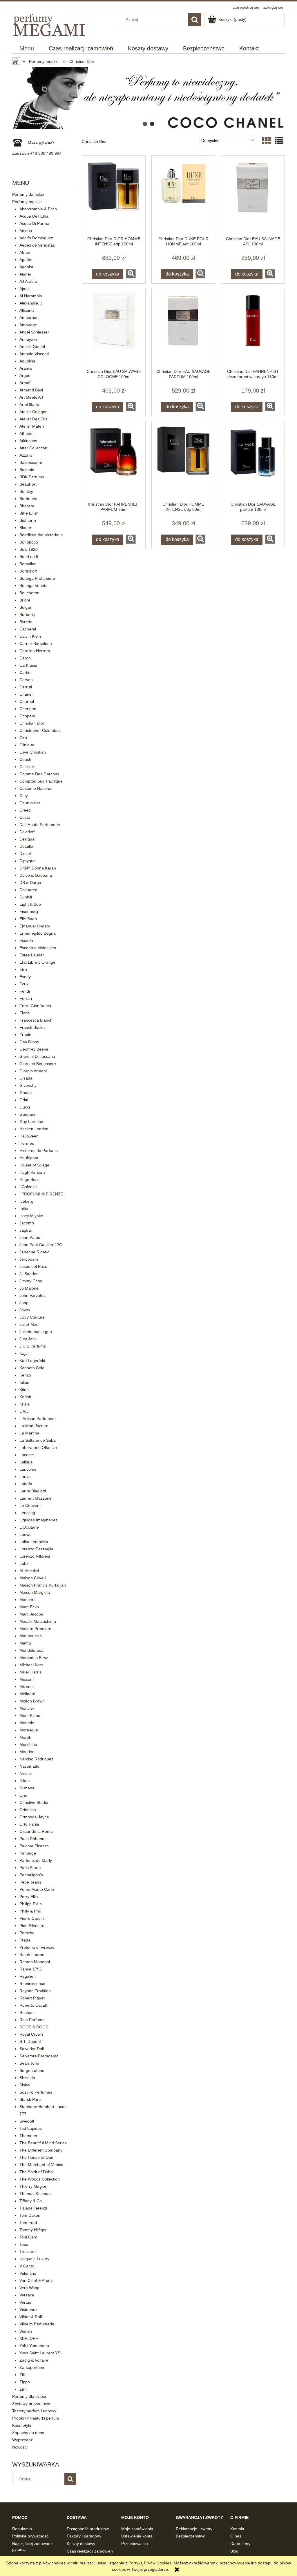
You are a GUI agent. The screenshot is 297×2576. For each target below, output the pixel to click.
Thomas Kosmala (36, 2194)
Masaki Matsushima (38, 1621)
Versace (27, 2295)
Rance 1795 (31, 1969)
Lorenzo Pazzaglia (36, 1549)
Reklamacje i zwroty (194, 2529)
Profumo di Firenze (37, 1947)
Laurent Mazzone (36, 1498)
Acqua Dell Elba (34, 216)
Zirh (23, 2389)
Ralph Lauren (32, 1955)
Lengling (27, 1513)
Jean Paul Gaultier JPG (41, 1245)
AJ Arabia (28, 281)
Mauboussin (31, 1636)
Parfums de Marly (36, 1860)
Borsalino (28, 564)
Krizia (25, 1404)
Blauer (25, 528)
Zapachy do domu (29, 2433)
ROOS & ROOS (34, 2027)
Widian (26, 2331)
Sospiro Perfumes (36, 2092)
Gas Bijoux (29, 1042)
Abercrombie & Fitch (38, 209)
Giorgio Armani (33, 1071)
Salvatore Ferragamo (39, 2056)
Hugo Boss (29, 1179)
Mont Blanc (30, 1715)
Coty (24, 796)
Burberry (27, 615)
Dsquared (28, 890)
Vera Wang (29, 2288)
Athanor (27, 433)
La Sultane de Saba (38, 1440)
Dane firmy (240, 2544)
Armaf (25, 383)
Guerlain (27, 1114)
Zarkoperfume (32, 2367)
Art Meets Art (31, 397)
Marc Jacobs (31, 1614)
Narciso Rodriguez (36, 1759)
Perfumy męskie (27, 202)
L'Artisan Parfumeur (38, 1419)
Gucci (25, 1107)
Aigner (25, 274)
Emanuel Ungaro (35, 926)
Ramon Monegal (35, 1962)
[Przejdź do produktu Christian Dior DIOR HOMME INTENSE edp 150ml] (114, 196)
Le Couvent (30, 1505)
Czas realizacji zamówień (90, 2551)
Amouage (28, 325)
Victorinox (28, 2309)
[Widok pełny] (279, 141)
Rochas (26, 2012)
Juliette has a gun (36, 1332)
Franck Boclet (32, 1027)
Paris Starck (30, 1868)
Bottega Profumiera (37, 578)
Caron (25, 658)
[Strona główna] (50, 24)
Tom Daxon (30, 2215)
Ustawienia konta (137, 2536)
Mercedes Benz (34, 1658)
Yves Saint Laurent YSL (41, 2353)
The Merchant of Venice (41, 2165)
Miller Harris (30, 1672)
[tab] (145, 124)
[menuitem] (27, 49)
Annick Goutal (32, 347)
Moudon (27, 1752)
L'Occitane (29, 1527)
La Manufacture (34, 1426)
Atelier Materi (32, 426)
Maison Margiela (35, 1592)
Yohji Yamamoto (34, 2346)
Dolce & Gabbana (36, 875)
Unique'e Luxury (34, 2259)
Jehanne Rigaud (35, 1252)
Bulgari (26, 607)
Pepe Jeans (30, 1882)
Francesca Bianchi (36, 1020)
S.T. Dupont (30, 2041)
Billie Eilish (29, 513)
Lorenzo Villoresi (35, 1556)
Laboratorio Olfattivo (38, 1447)
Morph (25, 1737)
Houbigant (29, 1158)
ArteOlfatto (29, 404)
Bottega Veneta (33, 586)
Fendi (25, 991)
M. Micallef (29, 1571)
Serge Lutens (32, 2070)
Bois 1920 (29, 549)
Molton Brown (32, 1701)
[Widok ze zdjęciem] (266, 141)
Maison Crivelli (33, 1578)
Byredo (26, 622)
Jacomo (27, 1223)
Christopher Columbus (40, 730)
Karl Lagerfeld (32, 1361)
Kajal (24, 1353)
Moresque (29, 1730)
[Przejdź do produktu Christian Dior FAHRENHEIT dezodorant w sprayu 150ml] (253, 329)
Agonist (26, 267)
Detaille (26, 846)
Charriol (27, 701)
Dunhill (26, 897)
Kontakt (237, 2529)
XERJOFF (29, 2338)
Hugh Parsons (32, 1172)
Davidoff (27, 832)
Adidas (26, 231)
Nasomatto (29, 1766)
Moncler (27, 1708)
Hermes (27, 1143)
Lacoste (27, 1455)
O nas (236, 2536)
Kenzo (25, 1375)
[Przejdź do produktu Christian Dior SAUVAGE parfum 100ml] (253, 461)
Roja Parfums (32, 2020)
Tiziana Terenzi (33, 2208)
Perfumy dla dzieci (29, 2396)
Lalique (26, 1462)
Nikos (25, 1781)
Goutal (26, 1093)
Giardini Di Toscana (37, 1056)
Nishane (27, 1788)
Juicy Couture (32, 1317)
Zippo (25, 2382)
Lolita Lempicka (34, 1542)
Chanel (26, 694)
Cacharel (28, 629)
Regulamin (22, 2529)
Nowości (20, 2447)
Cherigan (28, 709)
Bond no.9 (29, 557)
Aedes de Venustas (37, 245)
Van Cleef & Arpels (36, 2280)
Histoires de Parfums (39, 1151)
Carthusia (28, 665)
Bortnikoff (28, 571)
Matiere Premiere (35, 1629)
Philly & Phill (30, 1911)
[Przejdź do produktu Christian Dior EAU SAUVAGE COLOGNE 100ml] (114, 329)
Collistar (27, 767)
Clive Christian (33, 752)
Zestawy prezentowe (31, 2404)
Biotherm (28, 520)
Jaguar (26, 1230)
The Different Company (41, 2150)
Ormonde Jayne (34, 1817)
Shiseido (27, 2078)
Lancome (28, 1469)
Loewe (26, 1534)
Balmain (27, 470)
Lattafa (26, 1484)
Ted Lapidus (31, 2128)
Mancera (28, 1600)
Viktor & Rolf (31, 2317)
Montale (27, 1723)
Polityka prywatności (31, 2536)
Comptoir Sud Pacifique (41, 781)
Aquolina (27, 361)
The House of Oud (36, 2157)
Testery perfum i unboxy (34, 2411)
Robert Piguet (32, 1998)
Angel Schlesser (34, 332)
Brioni (25, 600)
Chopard (27, 716)
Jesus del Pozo (33, 1266)
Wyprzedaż (22, 2440)
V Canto (27, 2266)
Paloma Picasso (34, 1846)
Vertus (25, 2302)
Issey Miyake (31, 1216)
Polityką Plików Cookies (150, 2563)
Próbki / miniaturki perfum (36, 2418)
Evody (25, 977)
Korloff (25, 1397)
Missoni (26, 1679)
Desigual (27, 839)
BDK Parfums (32, 477)
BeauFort (28, 484)
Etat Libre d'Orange (37, 962)
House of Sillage (34, 1165)
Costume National (36, 788)
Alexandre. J (31, 303)
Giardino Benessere (38, 1064)
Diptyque (28, 861)
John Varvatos (32, 1295)
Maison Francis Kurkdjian (43, 1585)
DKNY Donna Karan (38, 868)
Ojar (23, 1795)
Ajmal (25, 289)
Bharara (27, 506)
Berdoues (28, 499)
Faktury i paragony (84, 2536)
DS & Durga (30, 883)
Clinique (27, 745)
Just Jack (28, 1339)
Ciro (23, 738)
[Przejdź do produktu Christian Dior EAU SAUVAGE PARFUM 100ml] (183, 329)
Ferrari (26, 998)
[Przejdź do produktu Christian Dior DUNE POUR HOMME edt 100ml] (183, 196)
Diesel (25, 854)
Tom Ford (28, 2223)
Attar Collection (33, 448)
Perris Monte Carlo (37, 1889)
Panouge (28, 1853)
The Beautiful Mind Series (43, 2143)
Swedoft (27, 2121)
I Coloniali (28, 1187)
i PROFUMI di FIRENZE (41, 1194)
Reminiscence (32, 1983)
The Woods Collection (40, 2179)
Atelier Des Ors (33, 419)
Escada (26, 940)
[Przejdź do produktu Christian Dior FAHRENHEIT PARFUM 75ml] (114, 461)
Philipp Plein (31, 1904)
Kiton (24, 1390)
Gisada (26, 1078)
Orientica (28, 1810)
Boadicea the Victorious (41, 535)
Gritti (24, 1100)
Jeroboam (29, 1259)
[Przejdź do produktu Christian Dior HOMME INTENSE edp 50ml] (183, 461)
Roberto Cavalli (33, 2005)
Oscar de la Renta (36, 1831)
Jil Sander (29, 1274)
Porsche (27, 1933)
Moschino (28, 1744)
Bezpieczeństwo (191, 2536)
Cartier (26, 672)
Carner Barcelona (36, 643)
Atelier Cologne (33, 412)
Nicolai (26, 1773)
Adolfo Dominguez (36, 238)
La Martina (29, 1433)
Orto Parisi (29, 1824)
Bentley (26, 491)
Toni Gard (28, 2237)
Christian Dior (32, 723)
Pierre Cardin (32, 1918)
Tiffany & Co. (31, 2201)
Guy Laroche (31, 1122)
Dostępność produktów (88, 2529)
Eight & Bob (30, 904)
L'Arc (24, 1411)
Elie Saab (28, 919)
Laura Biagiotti (33, 1491)
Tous (24, 2244)
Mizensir (27, 1687)
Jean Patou (30, 1237)
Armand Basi (31, 390)
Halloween (29, 1136)
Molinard (27, 1694)
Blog (234, 2551)
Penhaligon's (31, 1875)
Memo (25, 1643)
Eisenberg (29, 911)
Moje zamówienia (137, 2529)
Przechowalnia (135, 2544)
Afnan (25, 252)
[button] (131, 274)
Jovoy (25, 1310)
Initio (24, 1208)
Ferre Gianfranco (35, 1006)
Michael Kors (31, 1665)
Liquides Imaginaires (38, 1520)
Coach (25, 759)
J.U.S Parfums (33, 1346)
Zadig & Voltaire (34, 2360)
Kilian (24, 1382)
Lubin (25, 1563)
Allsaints (27, 310)
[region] (148, 98)
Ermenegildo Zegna (38, 933)
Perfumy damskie (28, 194)
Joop (24, 1303)
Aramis (26, 368)
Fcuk (24, 984)
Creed (25, 810)
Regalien (28, 1976)
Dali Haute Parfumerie (40, 825)
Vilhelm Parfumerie (37, 2324)
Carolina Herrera (35, 651)
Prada (25, 1940)
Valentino (28, 2273)
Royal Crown (31, 2034)
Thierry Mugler (33, 2186)
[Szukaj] (195, 20)
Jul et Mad (29, 1324)
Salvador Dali (32, 2049)
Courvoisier (30, 803)
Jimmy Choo (31, 1281)
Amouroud (29, 318)
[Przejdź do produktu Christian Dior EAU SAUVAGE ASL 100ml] (253, 196)
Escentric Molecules (38, 948)
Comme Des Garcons (39, 774)
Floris (25, 1013)
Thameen (28, 2136)
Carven (26, 680)
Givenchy (28, 1085)
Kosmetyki (22, 2425)
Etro (23, 969)
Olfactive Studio (34, 1802)
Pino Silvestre (32, 1926)
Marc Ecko (29, 1607)
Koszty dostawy (81, 2544)
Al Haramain (31, 296)
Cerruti (26, 687)
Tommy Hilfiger (33, 2230)
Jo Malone (29, 1288)
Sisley (25, 2085)
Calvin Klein (30, 636)
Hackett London (34, 1129)
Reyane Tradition (35, 1991)
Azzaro (26, 455)
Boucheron (29, 593)
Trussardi (28, 2252)
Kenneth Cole (32, 1368)
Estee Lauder (32, 955)
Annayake (29, 339)
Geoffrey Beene (34, 1049)
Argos (25, 375)
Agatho (26, 260)
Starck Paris (30, 2099)
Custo (25, 817)
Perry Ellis (29, 1897)
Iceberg (26, 1201)
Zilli (22, 2375)
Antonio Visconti (34, 354)
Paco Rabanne (33, 1839)
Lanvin (26, 1476)
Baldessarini (31, 462)
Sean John (29, 2063)
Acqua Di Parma (34, 223)
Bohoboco (29, 542)
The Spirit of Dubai (37, 2172)
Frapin (25, 1035)
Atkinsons (28, 441)
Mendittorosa (31, 1650)
